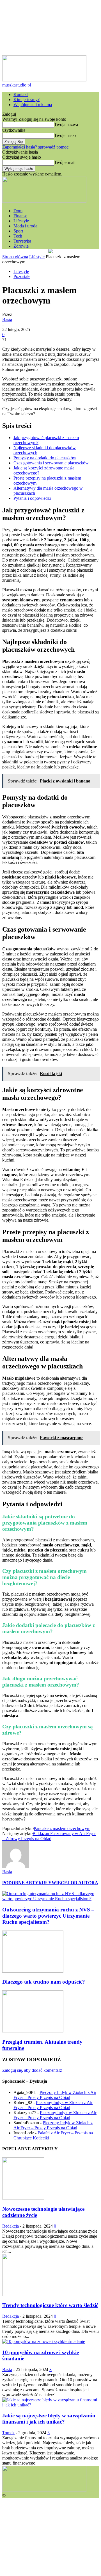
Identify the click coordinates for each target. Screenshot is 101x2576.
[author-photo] (16, 1867)
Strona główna (15, 257)
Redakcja (11, 2226)
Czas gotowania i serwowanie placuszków (51, 463)
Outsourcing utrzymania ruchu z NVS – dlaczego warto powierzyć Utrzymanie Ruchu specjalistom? (48, 1916)
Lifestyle (21, 221)
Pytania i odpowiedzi (32, 498)
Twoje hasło (65, 135)
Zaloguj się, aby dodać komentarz (32, 2070)
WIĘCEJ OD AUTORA (75, 1883)
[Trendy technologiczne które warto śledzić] (23, 2295)
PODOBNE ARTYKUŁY (27, 1883)
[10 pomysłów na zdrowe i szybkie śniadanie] (44, 2341)
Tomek (8, 2433)
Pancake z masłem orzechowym (62, 1828)
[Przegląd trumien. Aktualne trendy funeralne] (33, 2031)
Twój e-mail (65, 162)
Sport (18, 231)
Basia (7, 319)
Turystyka (22, 241)
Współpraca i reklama (33, 105)
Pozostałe (22, 276)
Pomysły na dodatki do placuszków (45, 458)
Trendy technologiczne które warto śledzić (50, 2305)
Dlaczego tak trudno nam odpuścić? (44, 1982)
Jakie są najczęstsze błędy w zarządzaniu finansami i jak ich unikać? (49, 2419)
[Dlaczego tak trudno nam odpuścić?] (33, 1971)
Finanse (20, 216)
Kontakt (21, 94)
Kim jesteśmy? (27, 100)
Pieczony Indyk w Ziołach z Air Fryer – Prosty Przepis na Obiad (55, 2095)
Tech (18, 236)
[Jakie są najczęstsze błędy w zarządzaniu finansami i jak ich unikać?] (50, 2405)
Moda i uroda (25, 226)
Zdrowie (21, 246)
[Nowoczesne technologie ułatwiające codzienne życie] (23, 2198)
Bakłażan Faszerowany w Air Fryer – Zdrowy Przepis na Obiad (49, 1836)
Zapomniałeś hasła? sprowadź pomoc (35, 147)
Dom (18, 211)
